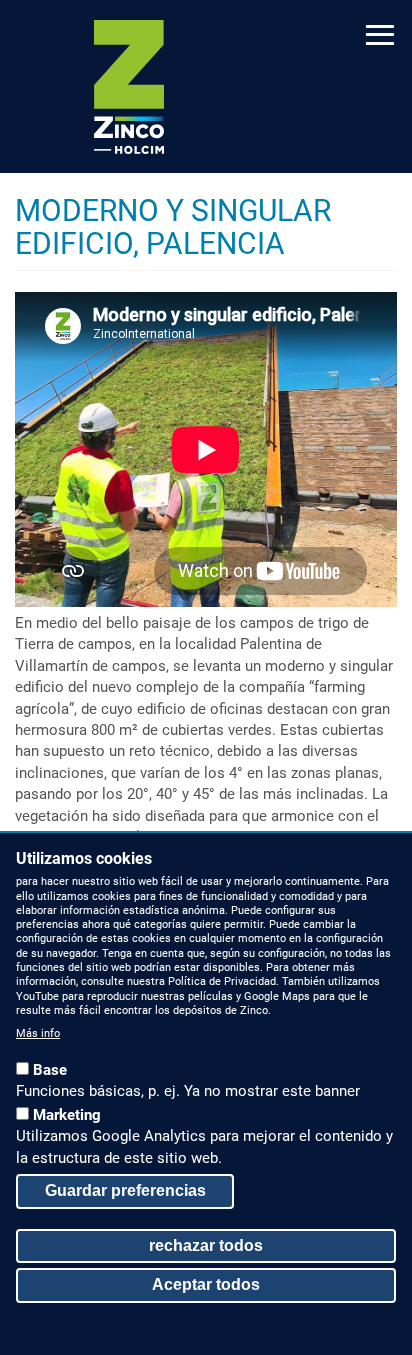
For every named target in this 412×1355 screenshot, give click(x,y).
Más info (38, 1033)
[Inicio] (129, 87)
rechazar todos (206, 1245)
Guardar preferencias (125, 1190)
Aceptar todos (206, 1284)
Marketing (67, 1115)
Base (50, 1070)
